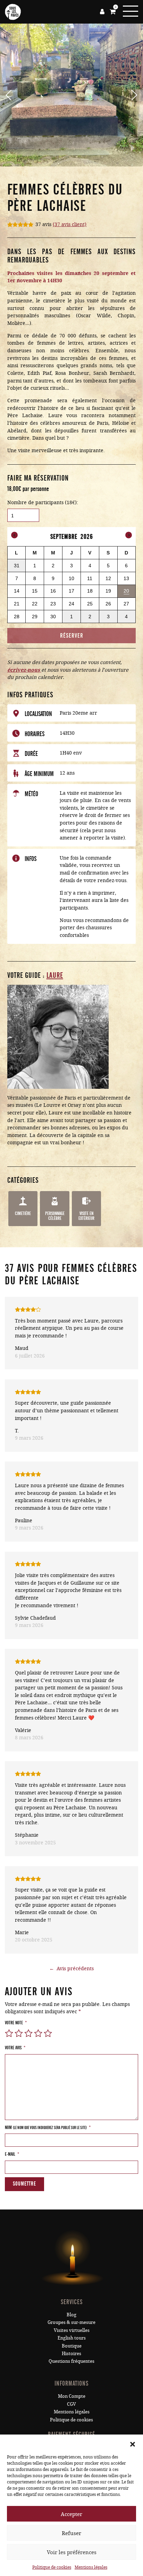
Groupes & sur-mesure (71, 2322)
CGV (71, 2404)
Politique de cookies (52, 2567)
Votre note (16, 2023)
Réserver (72, 636)
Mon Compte (72, 2396)
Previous (11, 95)
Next (132, 95)
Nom (48, 2127)
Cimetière (23, 1213)
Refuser (71, 2533)
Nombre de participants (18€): (43, 502)
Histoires (71, 2353)
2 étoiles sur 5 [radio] (19, 2033)
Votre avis (15, 2048)
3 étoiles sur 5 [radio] (28, 2033)
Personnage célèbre (55, 1216)
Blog (71, 2315)
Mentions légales (91, 2567)
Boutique (72, 2346)
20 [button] (127, 593)
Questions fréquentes (71, 2361)
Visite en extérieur (86, 1216)
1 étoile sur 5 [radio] (9, 2033)
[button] (133, 2443)
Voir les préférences (72, 2552)
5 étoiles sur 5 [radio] (48, 2033)
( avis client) (70, 224)
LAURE (55, 976)
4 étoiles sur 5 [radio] (38, 2033)
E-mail (12, 2154)
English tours (72, 2338)
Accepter (71, 2514)
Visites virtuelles (72, 2330)
